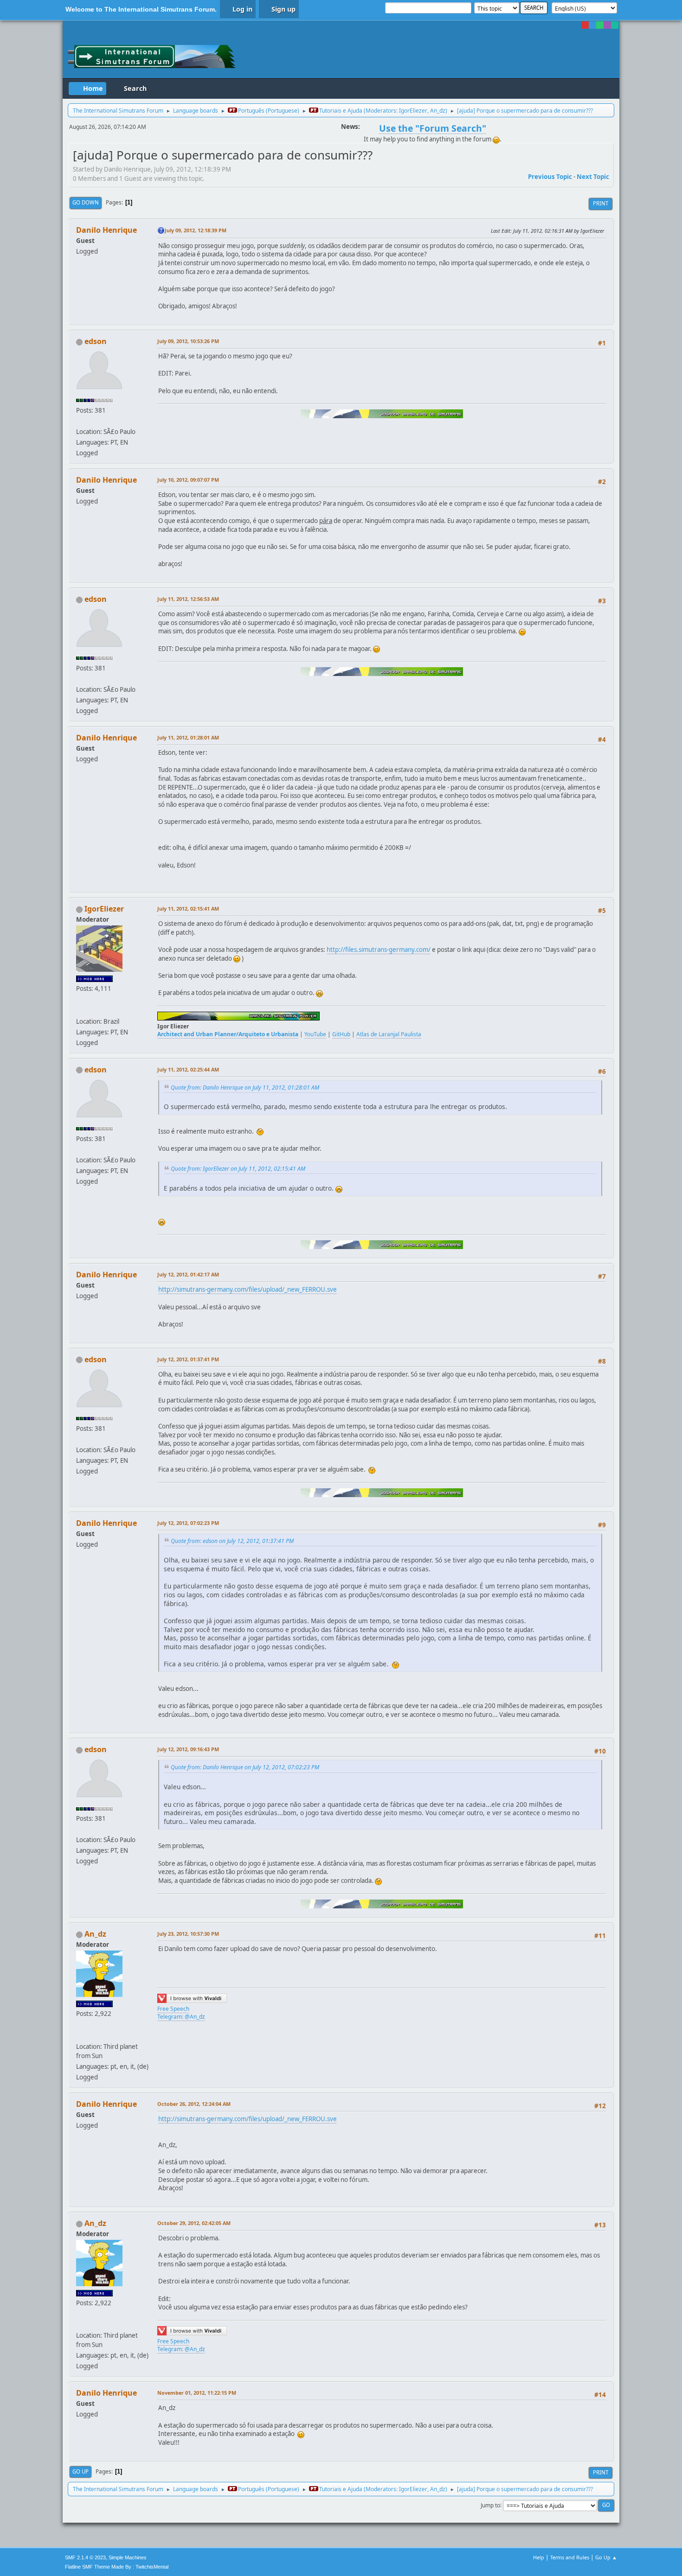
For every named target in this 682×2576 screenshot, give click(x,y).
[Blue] (592, 25)
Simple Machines (128, 2557)
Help (539, 2557)
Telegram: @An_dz (181, 2017)
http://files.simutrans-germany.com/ (379, 950)
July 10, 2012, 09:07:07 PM (188, 480)
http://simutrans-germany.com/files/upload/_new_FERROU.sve (248, 1289)
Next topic (593, 177)
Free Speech (173, 2009)
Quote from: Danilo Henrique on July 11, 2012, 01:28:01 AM (245, 1087)
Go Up (80, 2471)
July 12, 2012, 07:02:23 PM (188, 1523)
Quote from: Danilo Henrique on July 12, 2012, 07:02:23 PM (245, 1767)
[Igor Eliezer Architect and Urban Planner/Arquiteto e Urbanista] (80, 1010)
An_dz (438, 111)
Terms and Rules (570, 2557)
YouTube (315, 1034)
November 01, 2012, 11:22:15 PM (197, 2393)
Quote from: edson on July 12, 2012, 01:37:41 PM (232, 1541)
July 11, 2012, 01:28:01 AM (188, 737)
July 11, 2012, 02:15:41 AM (188, 909)
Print (601, 203)
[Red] (585, 25)
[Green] (600, 25)
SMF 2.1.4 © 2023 (85, 2557)
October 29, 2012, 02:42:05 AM (194, 2223)
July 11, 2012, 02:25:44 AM (188, 1069)
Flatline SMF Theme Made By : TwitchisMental (117, 2567)
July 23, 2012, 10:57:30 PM (188, 1934)
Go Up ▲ (606, 2557)
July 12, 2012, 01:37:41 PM (188, 1359)
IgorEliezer (413, 111)
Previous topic (550, 177)
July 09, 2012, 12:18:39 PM (196, 230)
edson (96, 341)
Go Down (86, 202)
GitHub (341, 1034)
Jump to (490, 2505)
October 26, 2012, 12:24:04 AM (194, 2104)
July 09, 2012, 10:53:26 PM (188, 341)
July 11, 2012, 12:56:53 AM (188, 599)
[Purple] (607, 25)
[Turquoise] (615, 25)
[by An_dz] (80, 2035)
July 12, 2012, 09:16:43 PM (188, 1749)
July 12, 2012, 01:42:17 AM (188, 1274)
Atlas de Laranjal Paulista (389, 1034)
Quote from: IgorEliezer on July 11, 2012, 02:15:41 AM (238, 1169)
